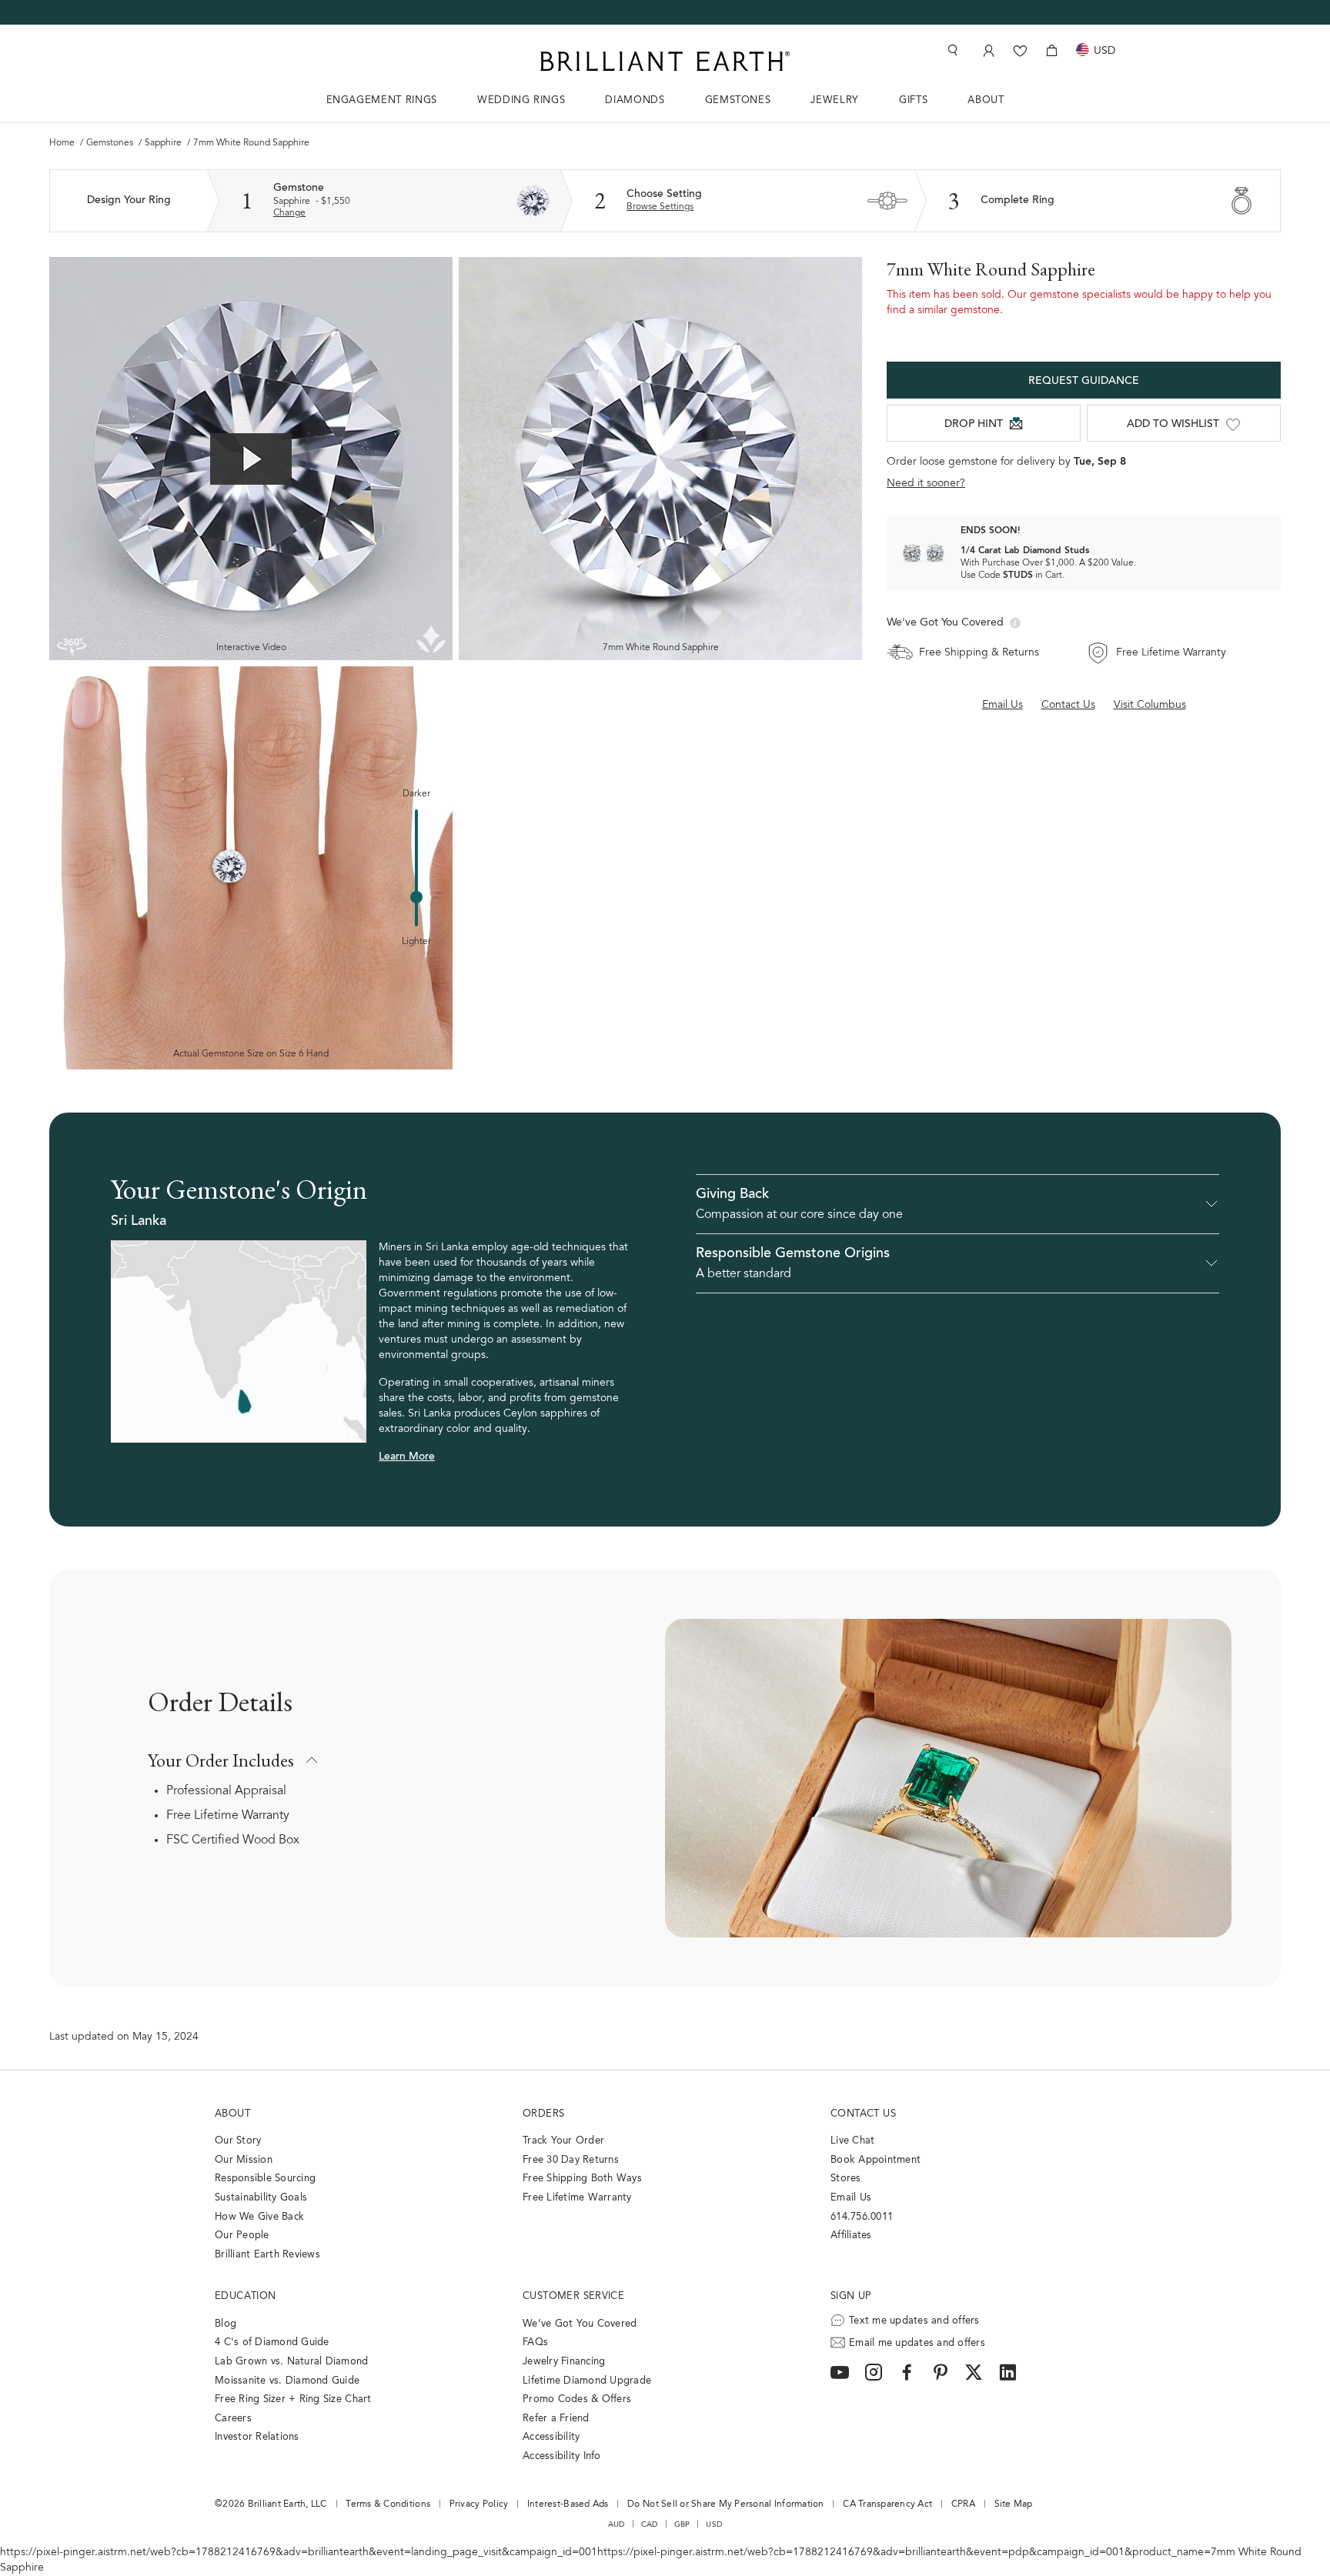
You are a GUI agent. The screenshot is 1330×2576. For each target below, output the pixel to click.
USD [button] (714, 2524)
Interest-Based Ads (568, 2504)
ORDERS (543, 2114)
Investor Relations (257, 2437)
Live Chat (852, 2141)
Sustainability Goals (261, 2198)
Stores (846, 2179)
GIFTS (913, 100)
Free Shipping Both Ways (582, 2179)
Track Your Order (563, 2141)
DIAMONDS (635, 100)
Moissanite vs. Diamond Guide (287, 2381)
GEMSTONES (738, 100)
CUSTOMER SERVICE (573, 2296)
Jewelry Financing (564, 2362)
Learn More (407, 1457)
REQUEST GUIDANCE (1084, 382)
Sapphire (164, 143)
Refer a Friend (556, 2419)
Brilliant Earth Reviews (267, 2255)
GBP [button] (682, 2524)
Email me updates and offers (917, 2343)
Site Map (1014, 2504)
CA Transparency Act (887, 2504)
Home (63, 143)
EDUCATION (246, 2296)
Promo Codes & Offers (577, 2399)
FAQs (535, 2342)
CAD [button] (650, 2524)
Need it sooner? (926, 484)
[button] (957, 1204)
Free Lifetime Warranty (228, 1816)
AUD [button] (617, 2524)
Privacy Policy (479, 2504)
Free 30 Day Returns (571, 2160)
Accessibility (551, 2437)
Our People (242, 2236)
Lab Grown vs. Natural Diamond (292, 2362)
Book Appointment (876, 2160)
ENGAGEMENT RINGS (382, 100)
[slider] (416, 897)
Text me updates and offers (914, 2321)
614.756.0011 (862, 2217)
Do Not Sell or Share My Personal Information (725, 2504)
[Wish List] (1020, 50)
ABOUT (986, 100)
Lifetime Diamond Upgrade (587, 2381)
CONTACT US (863, 2114)
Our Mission (244, 2160)
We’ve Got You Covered (580, 2324)
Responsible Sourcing (265, 2179)
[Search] (951, 50)
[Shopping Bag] (1052, 50)
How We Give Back (259, 2217)
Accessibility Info (562, 2456)
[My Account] (987, 50)
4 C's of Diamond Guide (272, 2342)
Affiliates (851, 2236)
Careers (233, 2419)
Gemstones (111, 143)
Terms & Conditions (388, 2504)
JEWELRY (835, 100)
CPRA (963, 2504)
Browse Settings (660, 207)
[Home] (665, 61)
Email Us (851, 2198)
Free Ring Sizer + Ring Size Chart (293, 2399)
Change (289, 213)
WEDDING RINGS (521, 100)
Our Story (238, 2141)
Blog (226, 2324)
